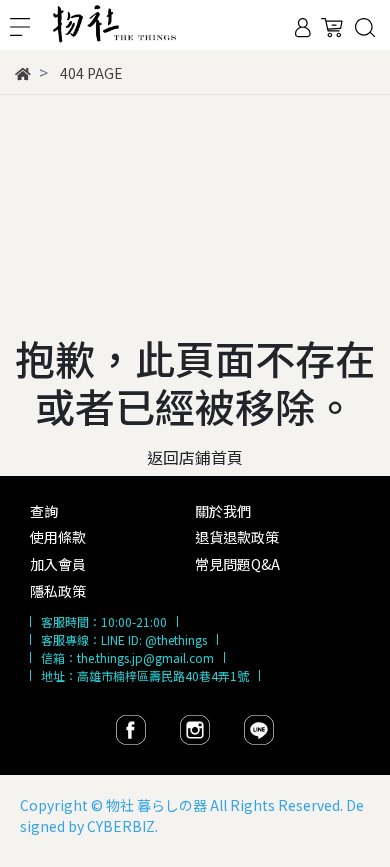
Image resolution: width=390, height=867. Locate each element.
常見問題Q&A (237, 564)
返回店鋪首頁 (195, 457)
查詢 (44, 511)
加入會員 (58, 564)
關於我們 (223, 511)
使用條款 (58, 537)
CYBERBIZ (121, 826)
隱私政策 (58, 591)
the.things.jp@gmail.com (145, 657)
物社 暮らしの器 (156, 805)
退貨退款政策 (237, 537)
